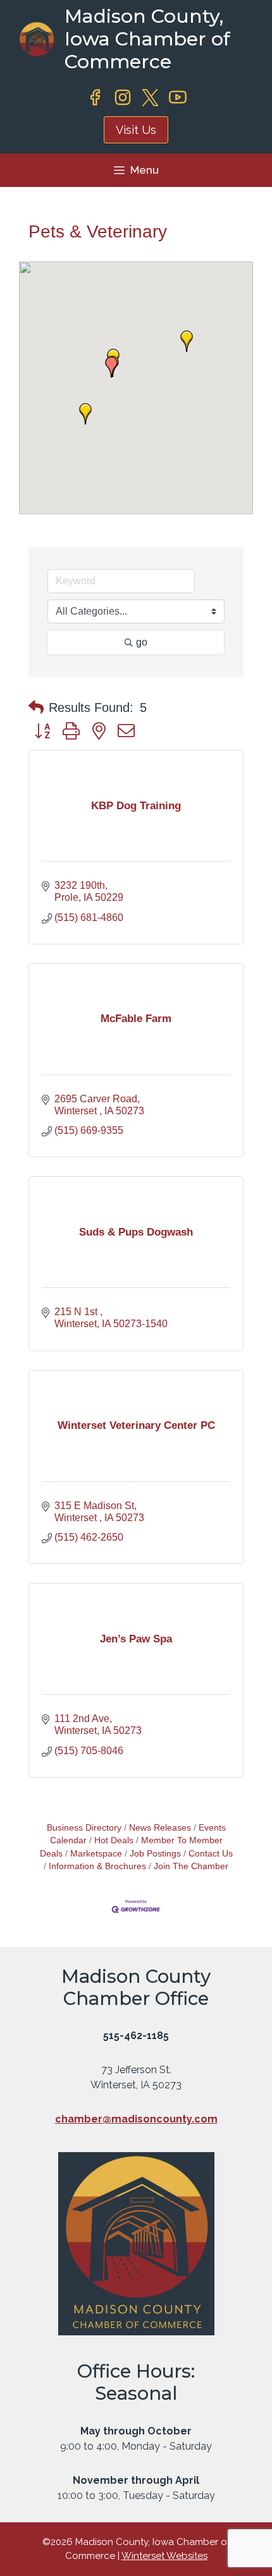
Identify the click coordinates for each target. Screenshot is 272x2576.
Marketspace (96, 1854)
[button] (187, 341)
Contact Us (211, 1854)
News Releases (160, 1828)
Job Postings (155, 1854)
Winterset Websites (164, 2556)
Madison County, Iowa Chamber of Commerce (147, 39)
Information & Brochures (97, 1866)
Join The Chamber (191, 1866)
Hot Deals (114, 1840)
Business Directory (84, 1828)
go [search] (142, 642)
